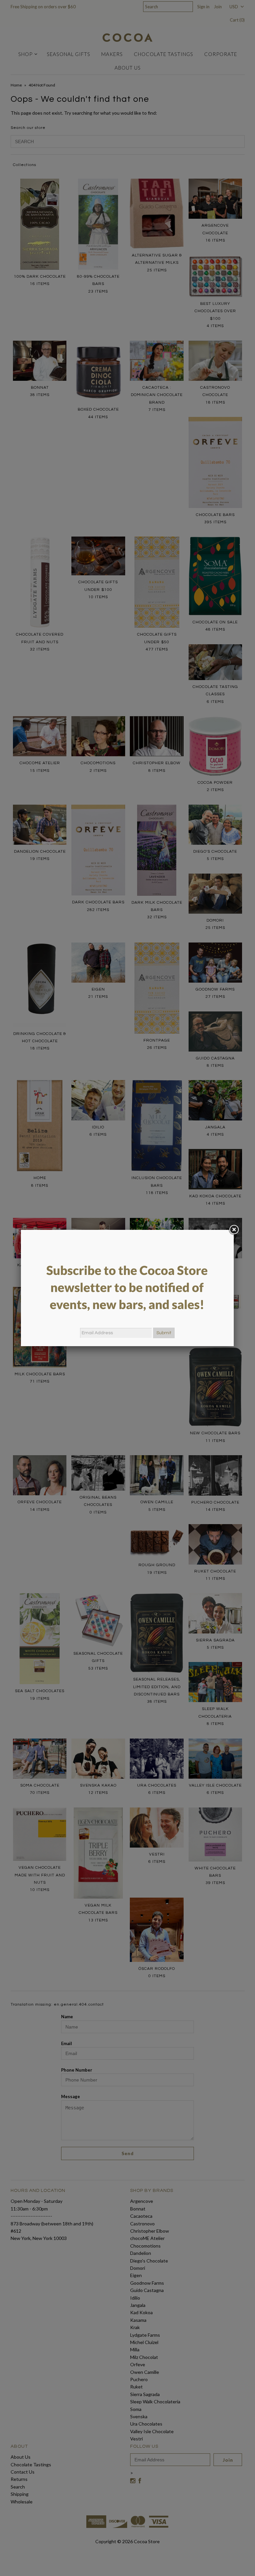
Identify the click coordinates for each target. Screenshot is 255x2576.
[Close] (234, 1230)
